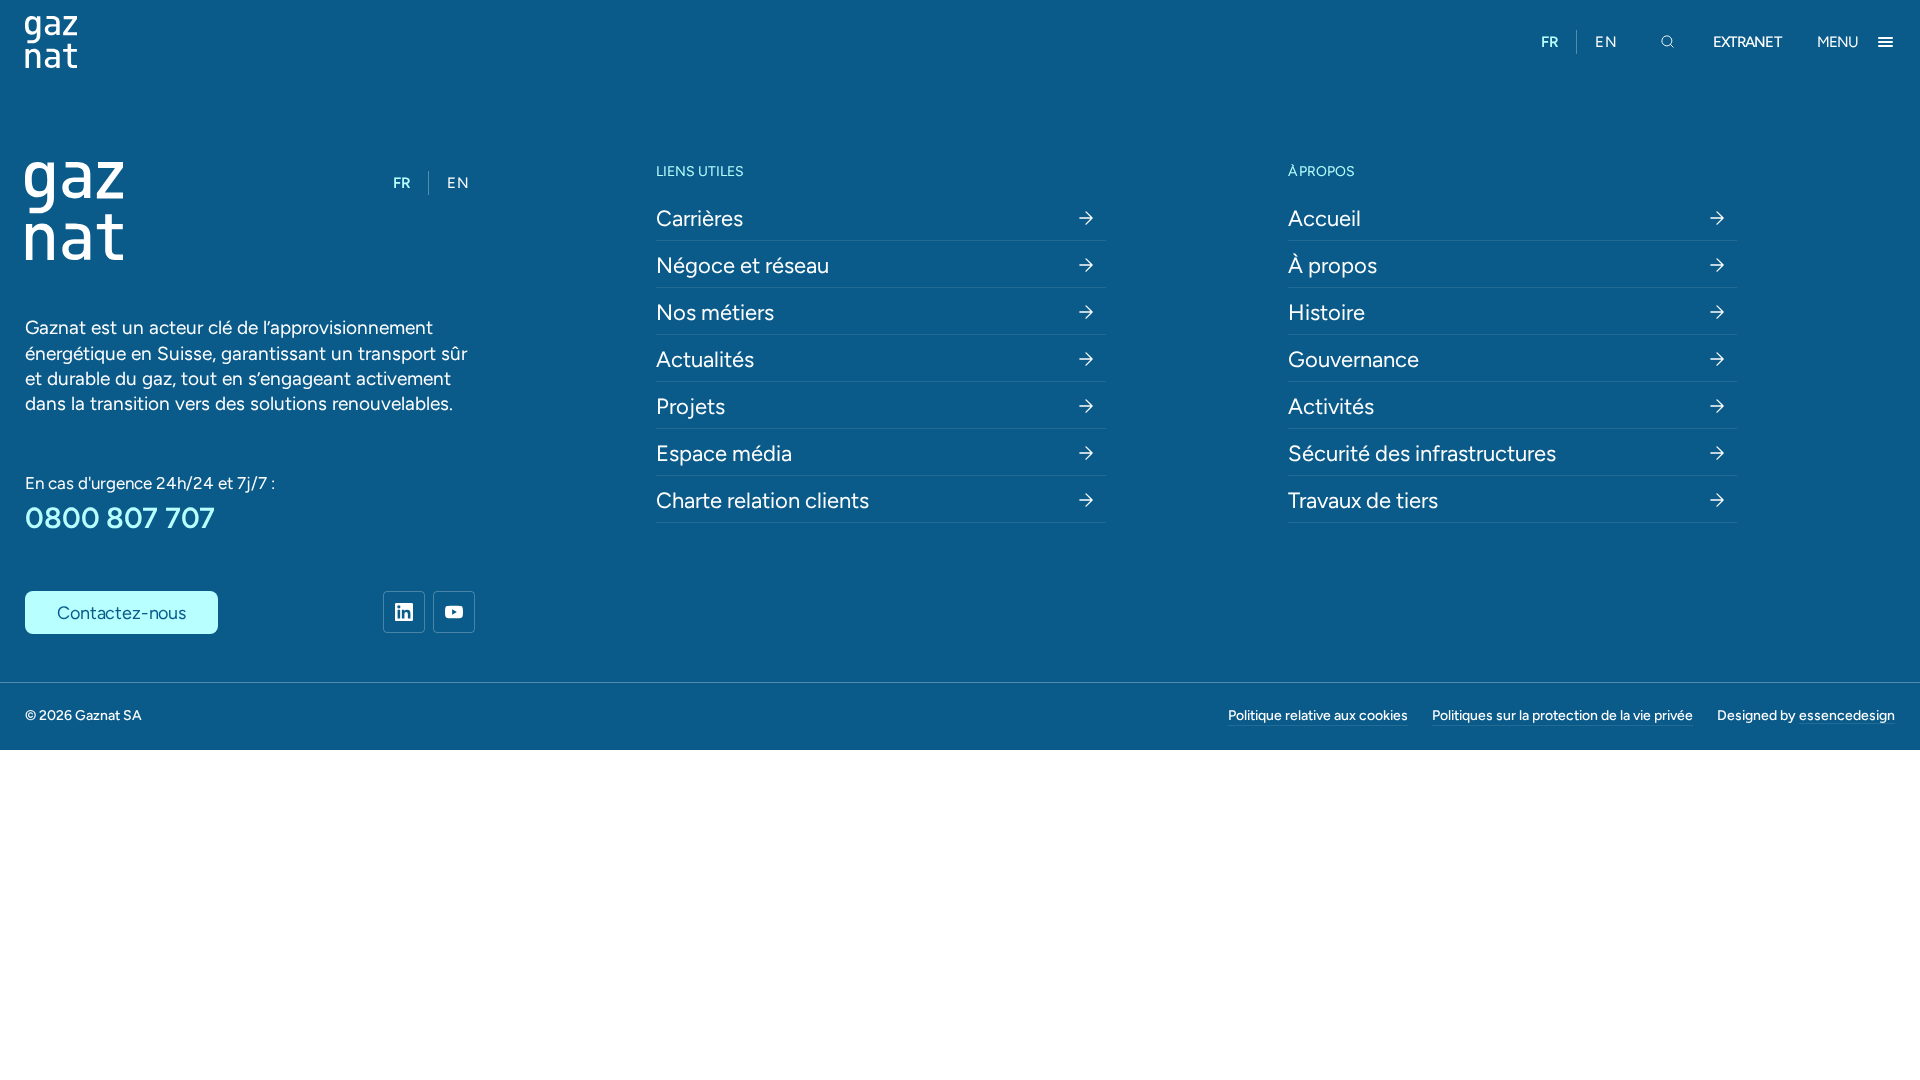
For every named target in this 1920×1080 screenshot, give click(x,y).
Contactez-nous (121, 612)
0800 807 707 (120, 517)
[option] (1606, 42)
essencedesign (1847, 715)
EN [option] (1606, 41)
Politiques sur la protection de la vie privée (1562, 715)
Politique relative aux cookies (1318, 715)
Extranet (1747, 41)
